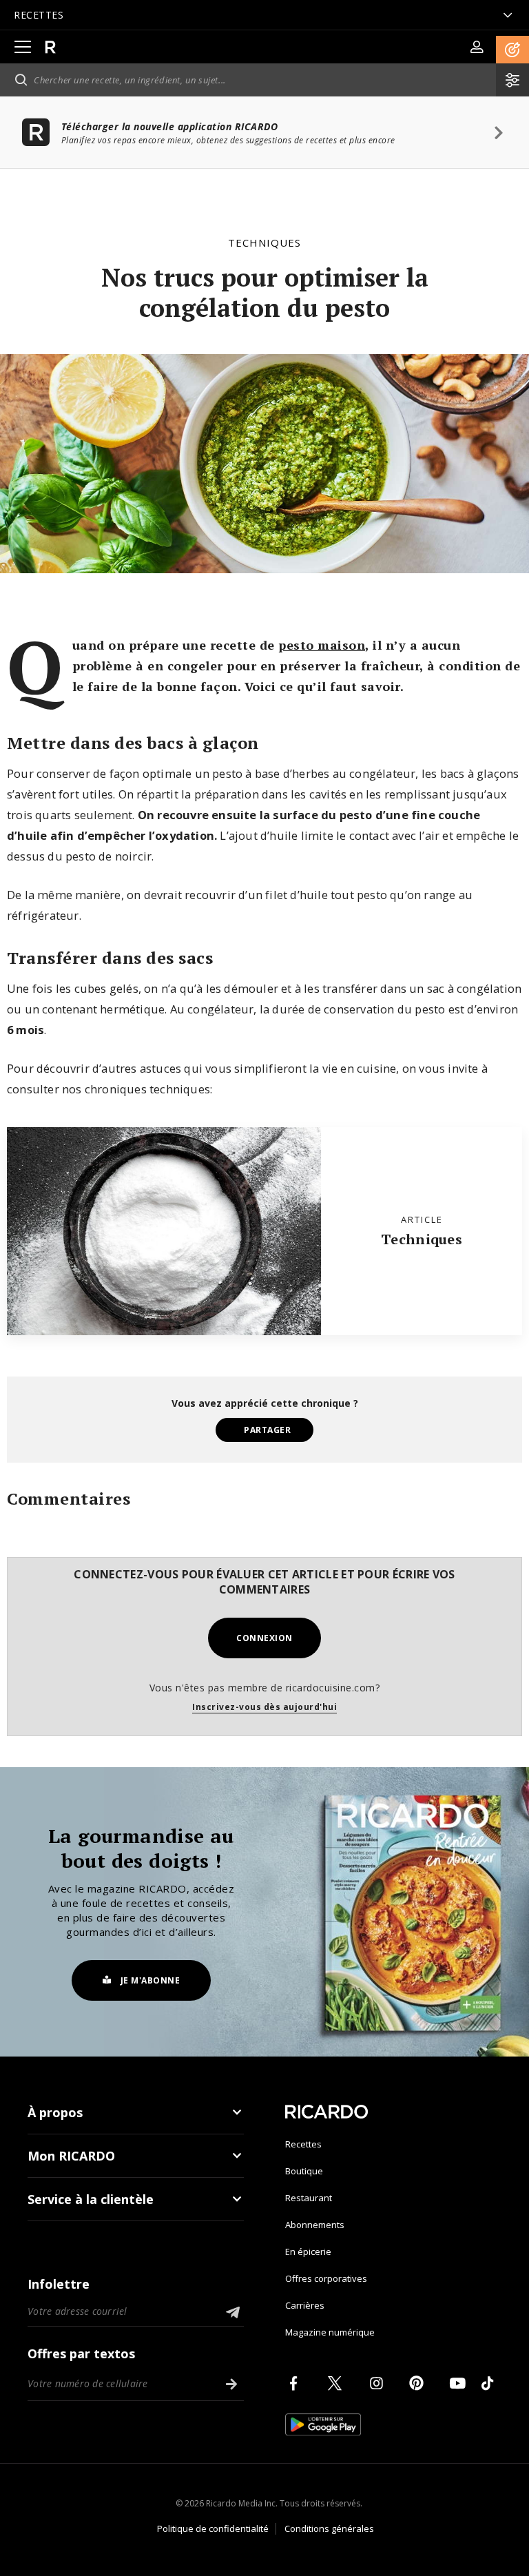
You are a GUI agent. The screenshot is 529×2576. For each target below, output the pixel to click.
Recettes (303, 2144)
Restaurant (309, 2198)
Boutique (304, 2171)
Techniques (264, 243)
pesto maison (322, 645)
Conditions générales (329, 2528)
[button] (512, 50)
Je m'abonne (151, 1980)
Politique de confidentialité (213, 2528)
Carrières (305, 2305)
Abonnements (315, 2225)
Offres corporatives (326, 2278)
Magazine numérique (330, 2332)
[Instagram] (379, 2383)
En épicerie (308, 2252)
